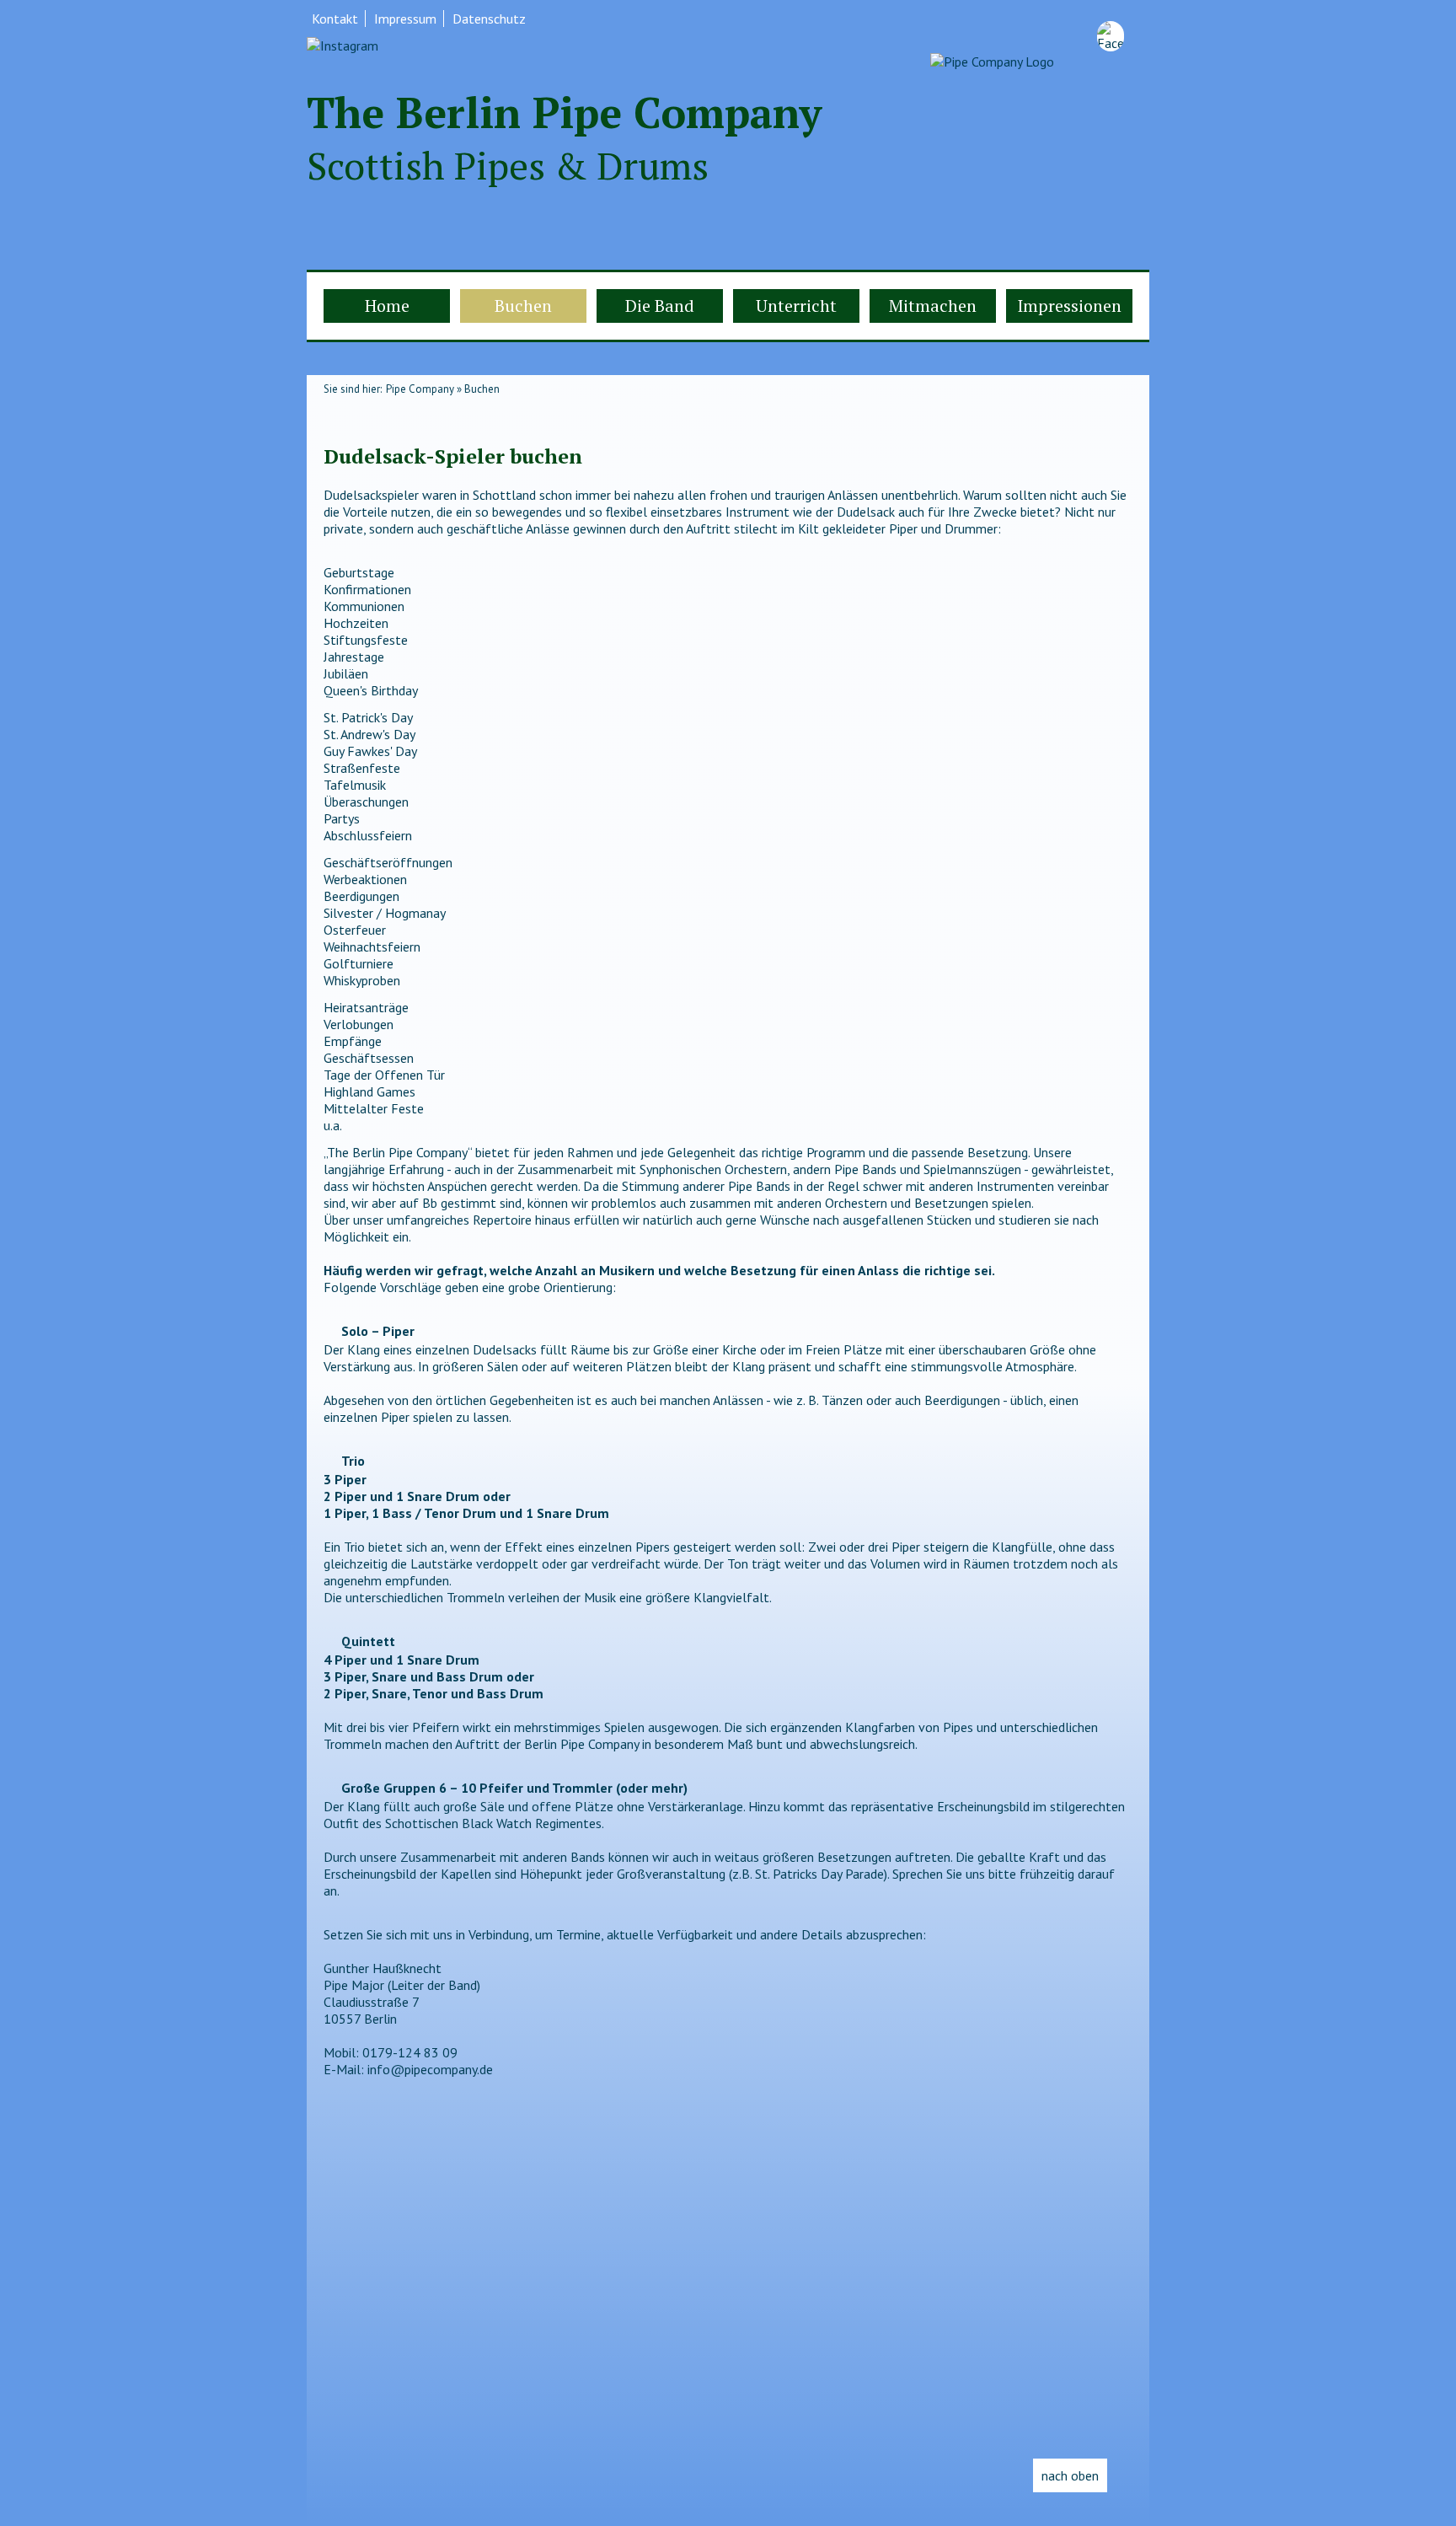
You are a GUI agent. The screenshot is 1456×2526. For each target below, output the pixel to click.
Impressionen (1069, 306)
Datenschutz (489, 19)
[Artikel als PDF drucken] (347, 424)
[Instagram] (343, 46)
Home (387, 306)
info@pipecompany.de (430, 2069)
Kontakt (335, 19)
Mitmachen (933, 306)
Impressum (405, 19)
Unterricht (796, 306)
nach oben (1070, 2475)
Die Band (660, 306)
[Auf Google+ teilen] (398, 424)
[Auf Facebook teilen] (364, 424)
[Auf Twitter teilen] (381, 424)
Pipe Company (420, 389)
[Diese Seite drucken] (330, 424)
